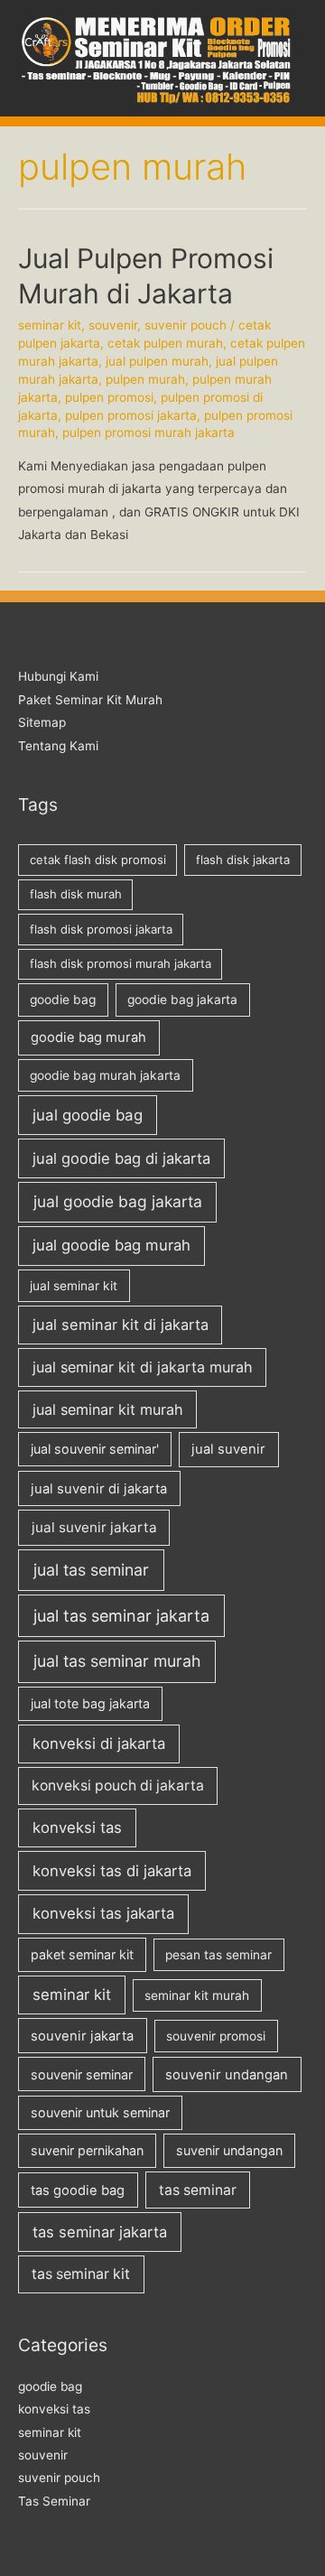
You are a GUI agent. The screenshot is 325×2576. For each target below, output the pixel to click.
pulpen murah (145, 379)
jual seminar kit (74, 1286)
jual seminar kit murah (108, 1409)
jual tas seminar (91, 1570)
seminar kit (50, 325)
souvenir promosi (216, 2036)
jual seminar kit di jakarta (121, 1325)
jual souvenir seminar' (95, 1449)
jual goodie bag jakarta (118, 1201)
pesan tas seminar (218, 1955)
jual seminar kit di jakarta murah (143, 1367)
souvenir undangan (227, 2075)
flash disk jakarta (243, 860)
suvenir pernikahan (87, 2150)
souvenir (113, 325)
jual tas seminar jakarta (121, 1616)
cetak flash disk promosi (98, 860)
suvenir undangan (229, 2150)
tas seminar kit (81, 2274)
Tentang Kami (58, 746)
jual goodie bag (88, 1115)
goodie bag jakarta (182, 1000)
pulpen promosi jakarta (131, 415)
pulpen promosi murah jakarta (149, 432)
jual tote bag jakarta (90, 1703)
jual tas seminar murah (117, 1661)
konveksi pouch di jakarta (118, 1786)
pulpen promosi (109, 397)
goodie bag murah (88, 1037)
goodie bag (63, 1000)
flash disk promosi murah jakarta (121, 963)
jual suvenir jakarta (94, 1527)
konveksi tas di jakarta (112, 1871)
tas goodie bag (78, 2190)
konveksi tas (77, 1827)
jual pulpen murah (157, 361)
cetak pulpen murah (165, 343)
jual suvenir (228, 1449)
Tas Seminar (54, 2501)
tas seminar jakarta (100, 2232)
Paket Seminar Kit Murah (90, 700)
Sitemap (42, 722)
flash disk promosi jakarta (101, 929)
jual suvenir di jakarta (99, 1489)
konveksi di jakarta (99, 1744)
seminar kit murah (197, 1995)
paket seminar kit (82, 1954)
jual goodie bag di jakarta (121, 1158)
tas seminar (198, 2190)
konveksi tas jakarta (103, 1913)
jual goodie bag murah (111, 1245)
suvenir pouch (186, 325)
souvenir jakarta (82, 2036)
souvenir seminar (82, 2074)
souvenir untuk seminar (100, 2112)
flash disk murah (76, 894)
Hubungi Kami (58, 676)
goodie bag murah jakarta (105, 1075)
